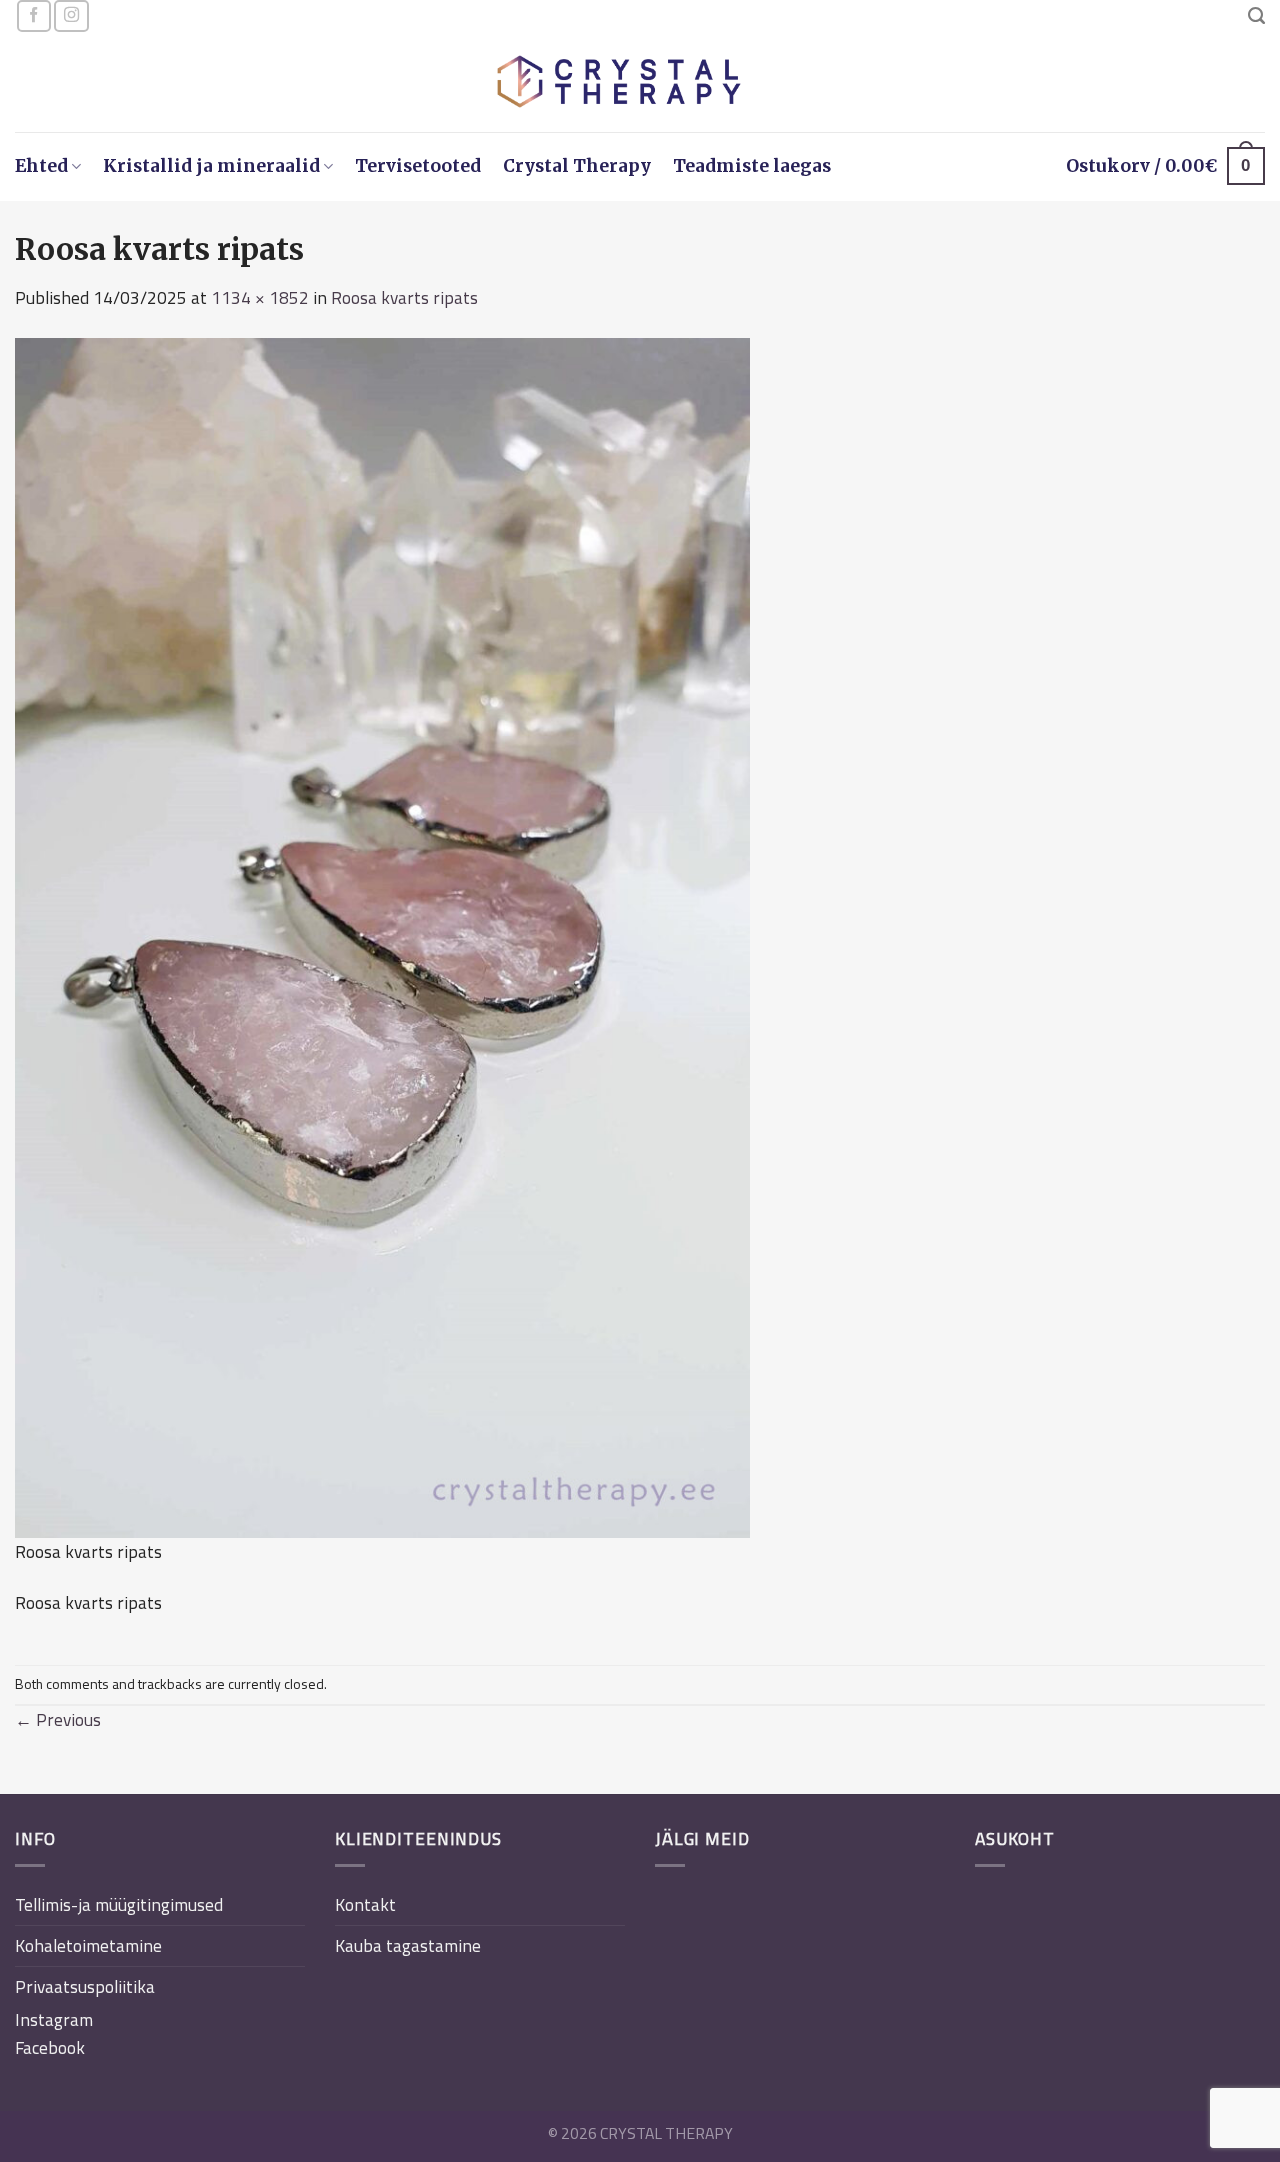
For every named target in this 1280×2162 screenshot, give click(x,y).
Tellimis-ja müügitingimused (119, 1904)
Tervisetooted (418, 166)
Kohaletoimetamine (88, 1945)
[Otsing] (1256, 16)
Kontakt (365, 1904)
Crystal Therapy (577, 166)
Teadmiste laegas (752, 166)
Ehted (41, 166)
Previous (58, 1719)
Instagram (54, 2019)
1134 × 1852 (260, 297)
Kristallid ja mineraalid (211, 166)
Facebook (50, 2047)
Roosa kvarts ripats (404, 297)
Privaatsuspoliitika (85, 1986)
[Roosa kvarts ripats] (382, 935)
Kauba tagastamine (408, 1945)
